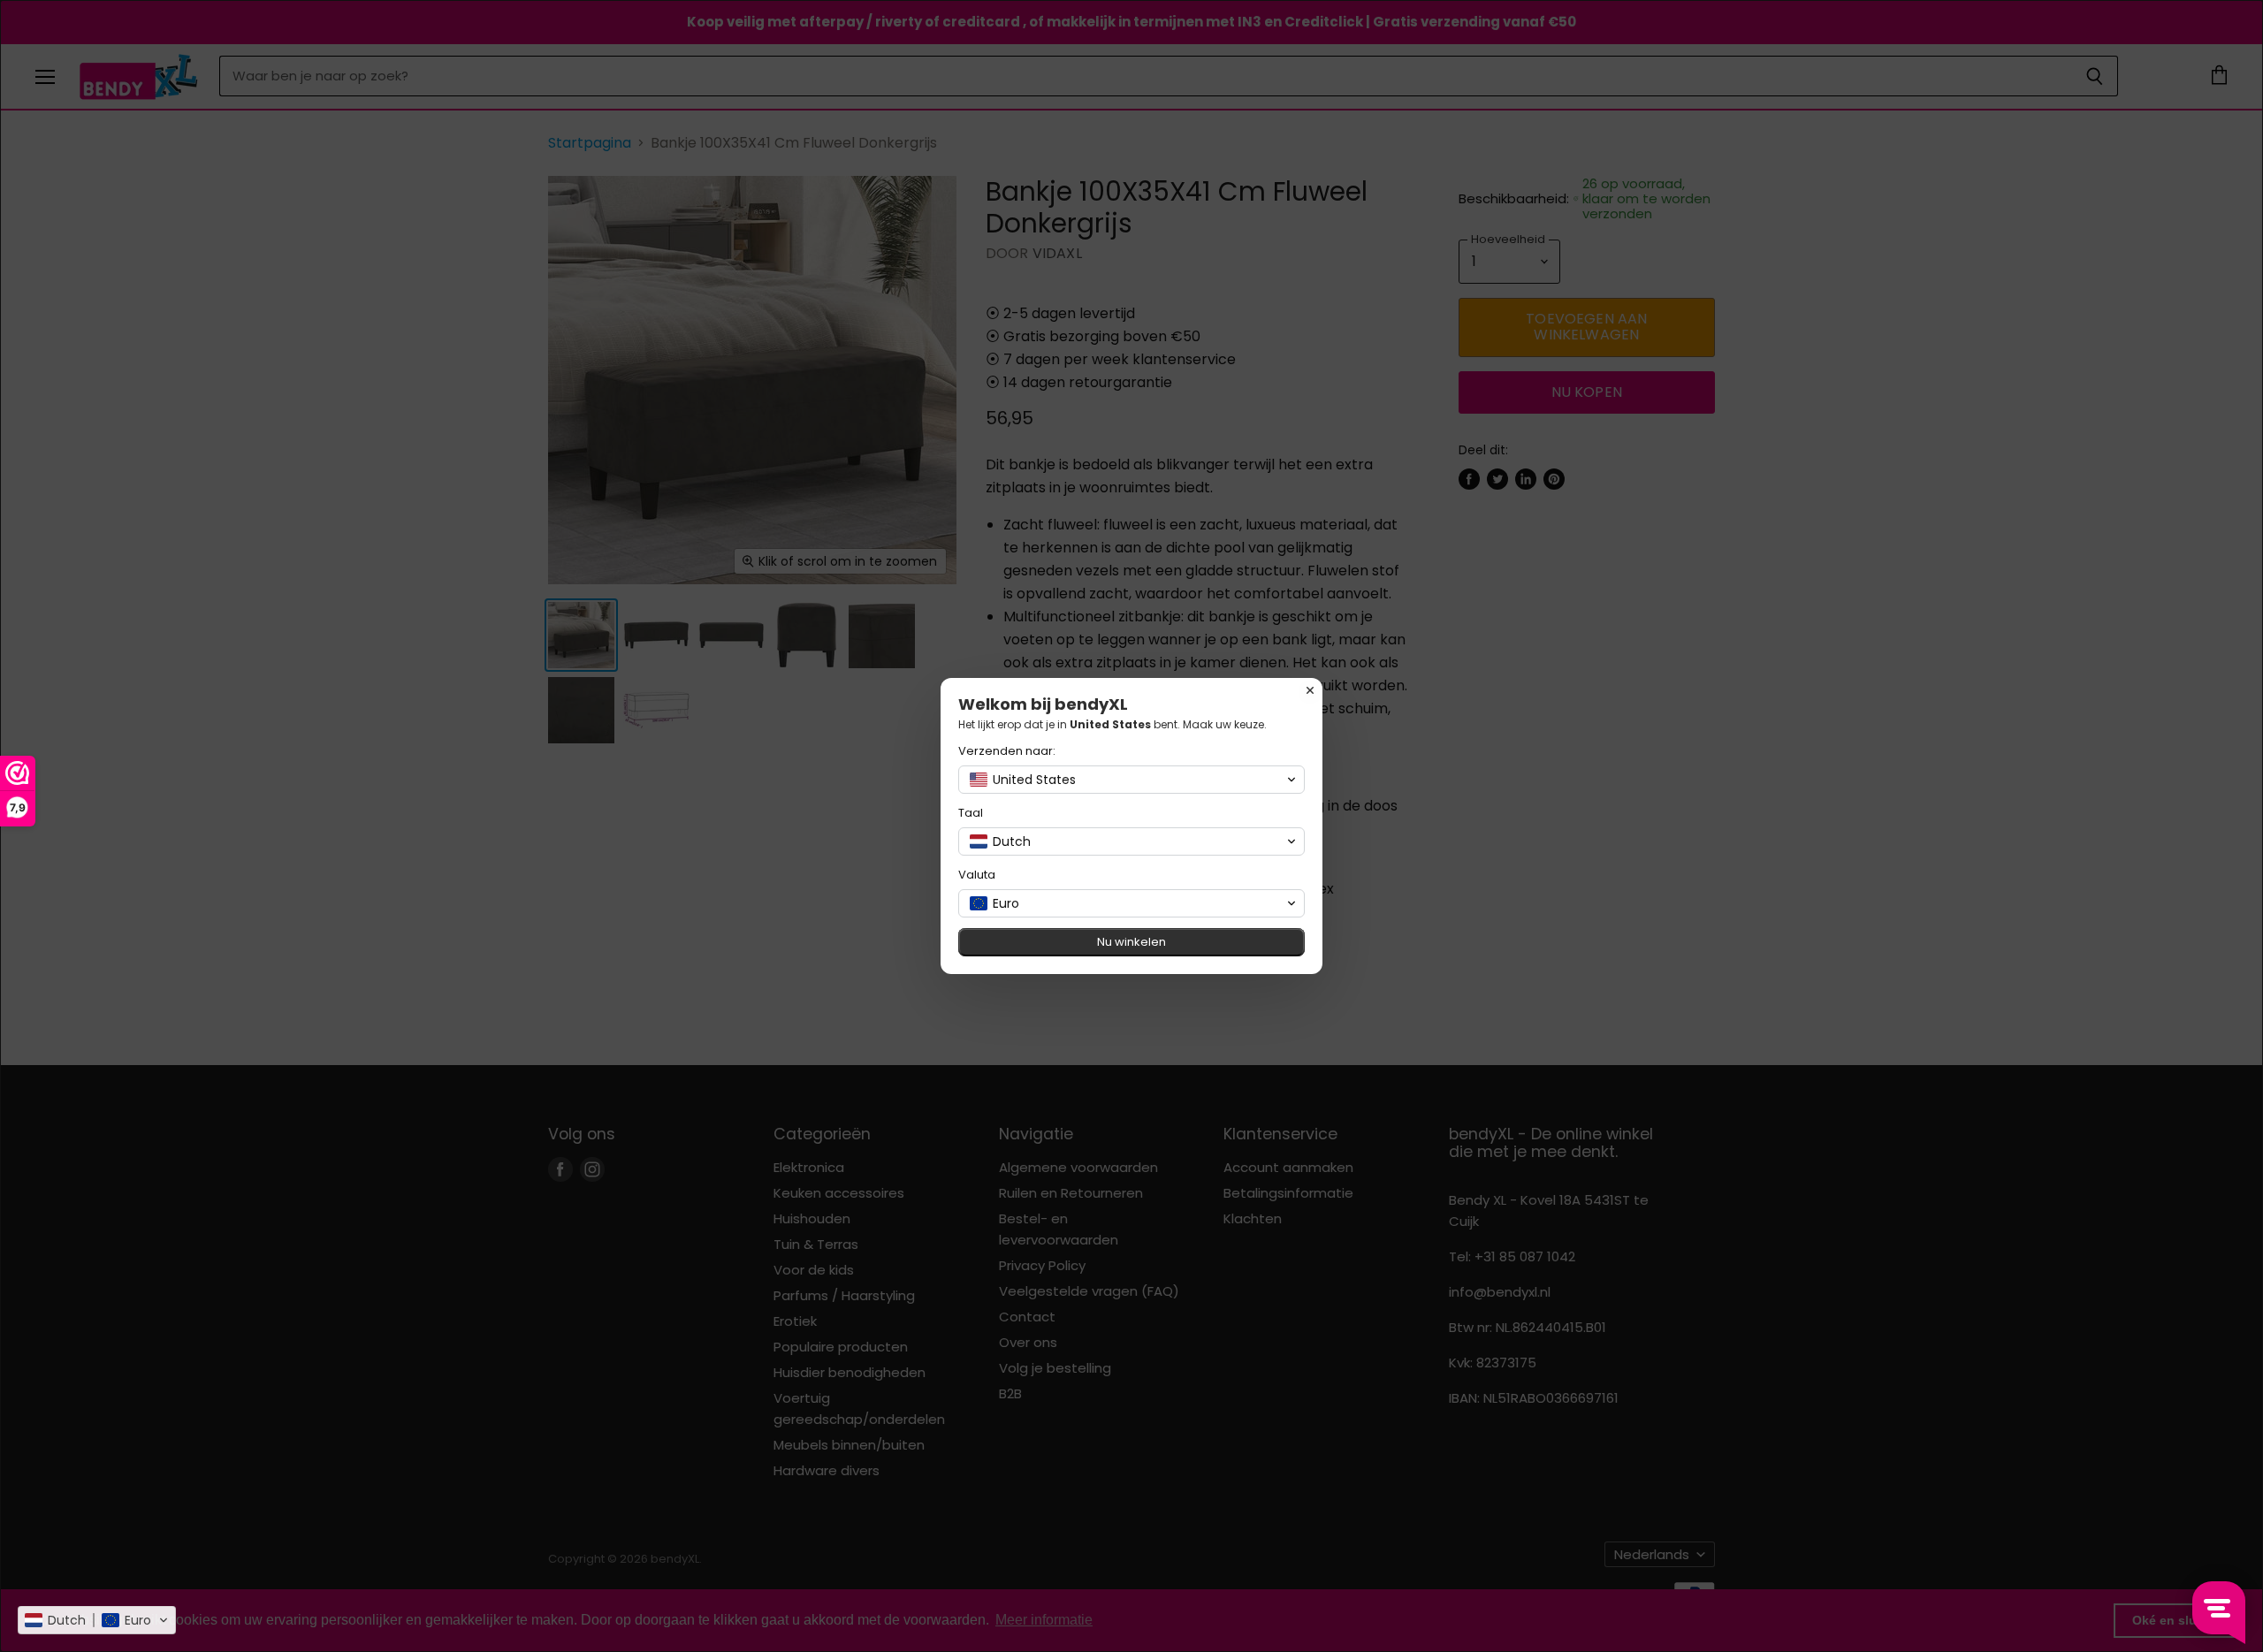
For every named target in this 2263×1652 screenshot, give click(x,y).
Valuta (977, 875)
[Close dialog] (1310, 690)
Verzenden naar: (1007, 751)
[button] (97, 1620)
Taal (971, 813)
